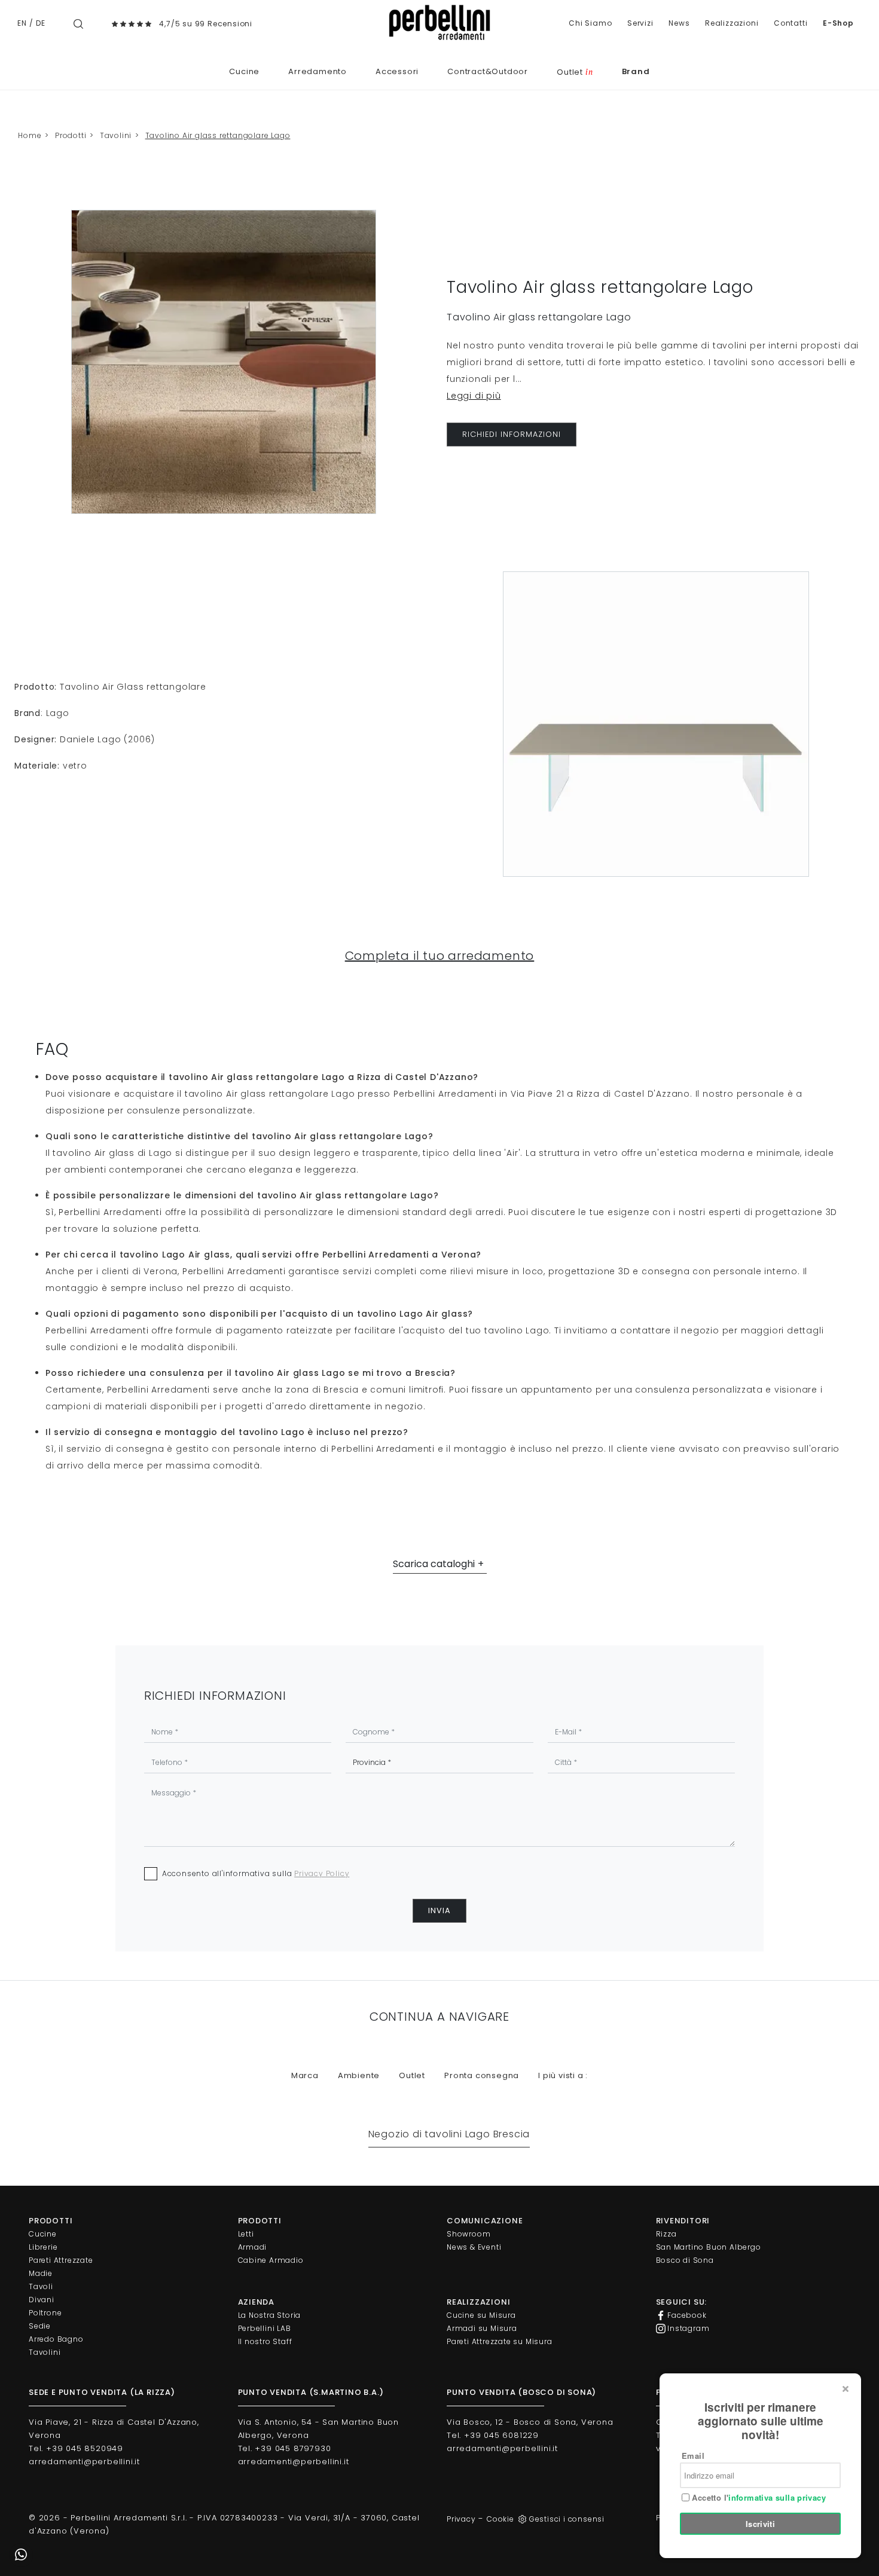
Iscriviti (761, 2524)
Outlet (575, 72)
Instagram (688, 2328)
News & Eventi (474, 2247)
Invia (439, 1910)
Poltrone (45, 2313)
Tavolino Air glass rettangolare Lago (218, 135)
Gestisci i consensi (567, 2519)
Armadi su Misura (482, 2328)
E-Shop (838, 23)
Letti (246, 2234)
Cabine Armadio (271, 2260)
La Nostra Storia (270, 2315)
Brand (636, 71)
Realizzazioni (732, 23)
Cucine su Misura (481, 2315)
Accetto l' (758, 2498)
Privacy (461, 2519)
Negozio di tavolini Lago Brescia (449, 2134)
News (679, 23)
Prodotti (71, 135)
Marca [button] (305, 2075)
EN (22, 23)
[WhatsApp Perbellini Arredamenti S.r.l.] (21, 2555)
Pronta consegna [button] (482, 2075)
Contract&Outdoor (488, 71)
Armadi (253, 2247)
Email (693, 2456)
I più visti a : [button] (563, 2075)
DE (41, 23)
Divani (42, 2300)
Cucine (244, 71)
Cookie (500, 2519)
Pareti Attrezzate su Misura (500, 2341)
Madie (41, 2273)
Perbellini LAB (265, 2328)
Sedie (40, 2326)
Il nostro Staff (265, 2341)
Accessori (397, 71)
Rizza (666, 2234)
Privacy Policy (322, 1873)
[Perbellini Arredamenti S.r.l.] (439, 22)
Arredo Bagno (56, 2339)
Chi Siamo (590, 23)
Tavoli (41, 2286)
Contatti (791, 23)
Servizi (640, 23)
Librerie (43, 2247)
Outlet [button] (412, 2075)
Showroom (469, 2234)
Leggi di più (474, 396)
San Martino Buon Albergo (709, 2247)
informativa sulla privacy (777, 2497)
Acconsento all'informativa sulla (256, 1873)
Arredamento (318, 71)
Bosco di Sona (685, 2260)
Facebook (686, 2315)
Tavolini (116, 135)
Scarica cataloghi (434, 1564)
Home (30, 135)
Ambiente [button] (359, 2075)
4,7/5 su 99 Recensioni (206, 24)
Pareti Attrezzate (61, 2260)
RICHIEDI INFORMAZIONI (512, 434)
